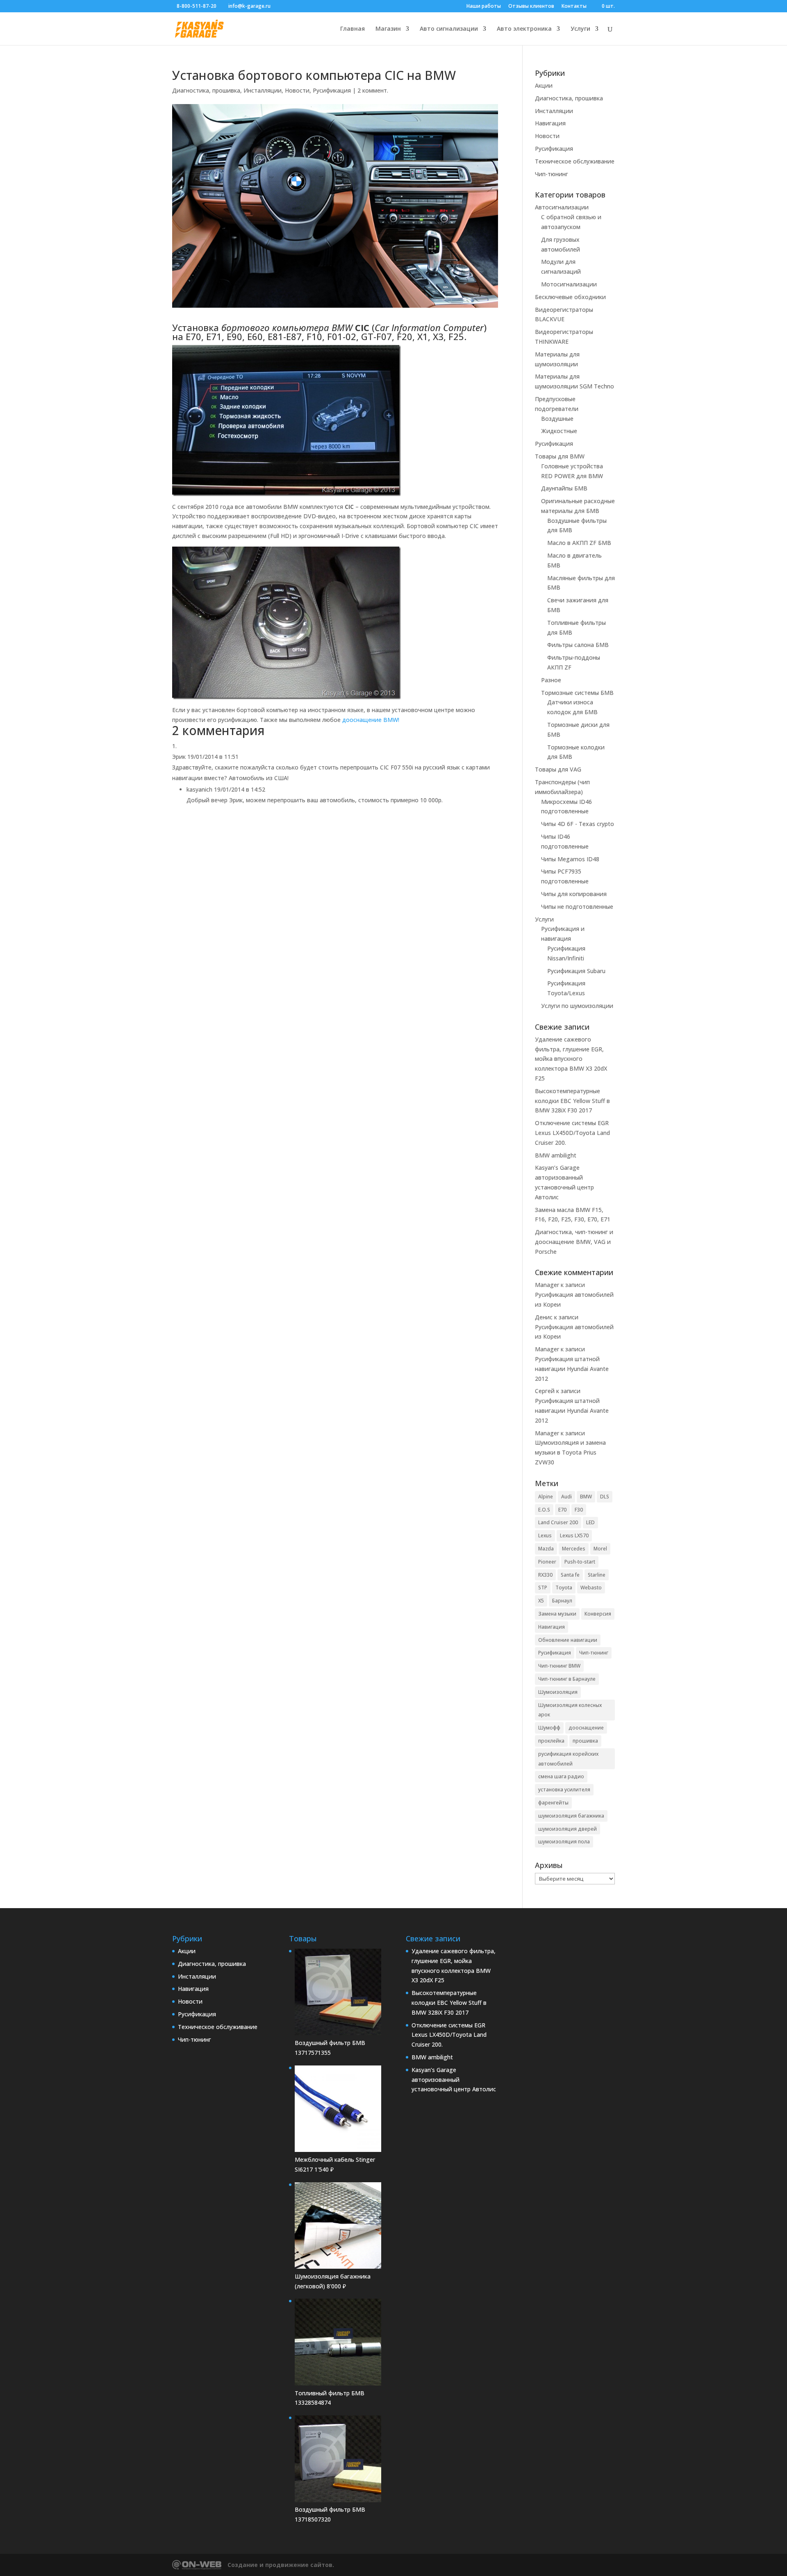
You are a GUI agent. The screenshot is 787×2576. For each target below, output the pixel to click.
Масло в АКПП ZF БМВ (579, 543)
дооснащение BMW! (371, 720)
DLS (605, 1497)
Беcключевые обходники (570, 297)
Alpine (546, 1497)
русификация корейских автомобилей (568, 1759)
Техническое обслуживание (575, 161)
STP (543, 1588)
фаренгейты (553, 1803)
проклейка (551, 1741)
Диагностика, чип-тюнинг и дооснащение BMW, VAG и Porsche (574, 1242)
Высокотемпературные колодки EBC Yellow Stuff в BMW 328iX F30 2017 (572, 1101)
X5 (541, 1601)
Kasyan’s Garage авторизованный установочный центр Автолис (454, 2080)
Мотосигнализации (569, 284)
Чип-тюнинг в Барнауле (567, 1679)
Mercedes (574, 1549)
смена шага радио (561, 1776)
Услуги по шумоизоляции (577, 1006)
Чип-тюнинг (552, 174)
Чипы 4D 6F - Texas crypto (578, 824)
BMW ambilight (556, 1155)
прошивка (585, 1741)
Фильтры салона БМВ (578, 645)
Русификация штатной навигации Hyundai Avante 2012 (572, 1369)
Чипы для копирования (574, 894)
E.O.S (544, 1510)
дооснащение (586, 1728)
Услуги (580, 29)
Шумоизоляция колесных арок (570, 1710)
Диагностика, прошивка (206, 90)
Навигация (550, 123)
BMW (586, 1497)
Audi (566, 1497)
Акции (544, 85)
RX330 (545, 1575)
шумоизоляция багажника (571, 1816)
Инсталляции (263, 90)
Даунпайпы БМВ (564, 488)
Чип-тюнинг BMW (559, 1666)
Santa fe (570, 1575)
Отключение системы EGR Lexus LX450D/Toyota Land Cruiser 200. (572, 1133)
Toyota (564, 1588)
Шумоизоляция (558, 1692)
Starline (597, 1575)
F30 (579, 1510)
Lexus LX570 (574, 1535)
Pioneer (547, 1562)
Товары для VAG (558, 769)
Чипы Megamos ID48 (570, 859)
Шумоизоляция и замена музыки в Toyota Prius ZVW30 (570, 1452)
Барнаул (562, 1601)
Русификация (332, 90)
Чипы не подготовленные (577, 907)
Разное (551, 680)
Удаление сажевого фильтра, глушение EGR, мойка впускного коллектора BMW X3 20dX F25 (571, 1059)
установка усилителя (564, 1790)
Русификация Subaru (576, 971)
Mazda (546, 1549)
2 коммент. (373, 90)
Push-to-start (580, 1562)
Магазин (388, 29)
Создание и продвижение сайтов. (281, 2565)
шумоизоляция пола (564, 1842)
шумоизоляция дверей (568, 1829)
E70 (562, 1510)
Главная (353, 29)
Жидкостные (559, 431)
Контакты (574, 7)
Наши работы (484, 7)
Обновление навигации (568, 1640)
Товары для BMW (560, 456)
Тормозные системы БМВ (577, 693)
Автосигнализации (562, 207)
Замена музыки (557, 1614)
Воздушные (557, 419)
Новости (297, 90)
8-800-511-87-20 (197, 6)
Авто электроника (524, 29)
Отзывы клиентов (531, 7)
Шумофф (549, 1728)
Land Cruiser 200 (558, 1522)
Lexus (545, 1535)
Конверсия (598, 1614)
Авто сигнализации (449, 29)
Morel (600, 1549)
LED (590, 1522)
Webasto (591, 1588)
